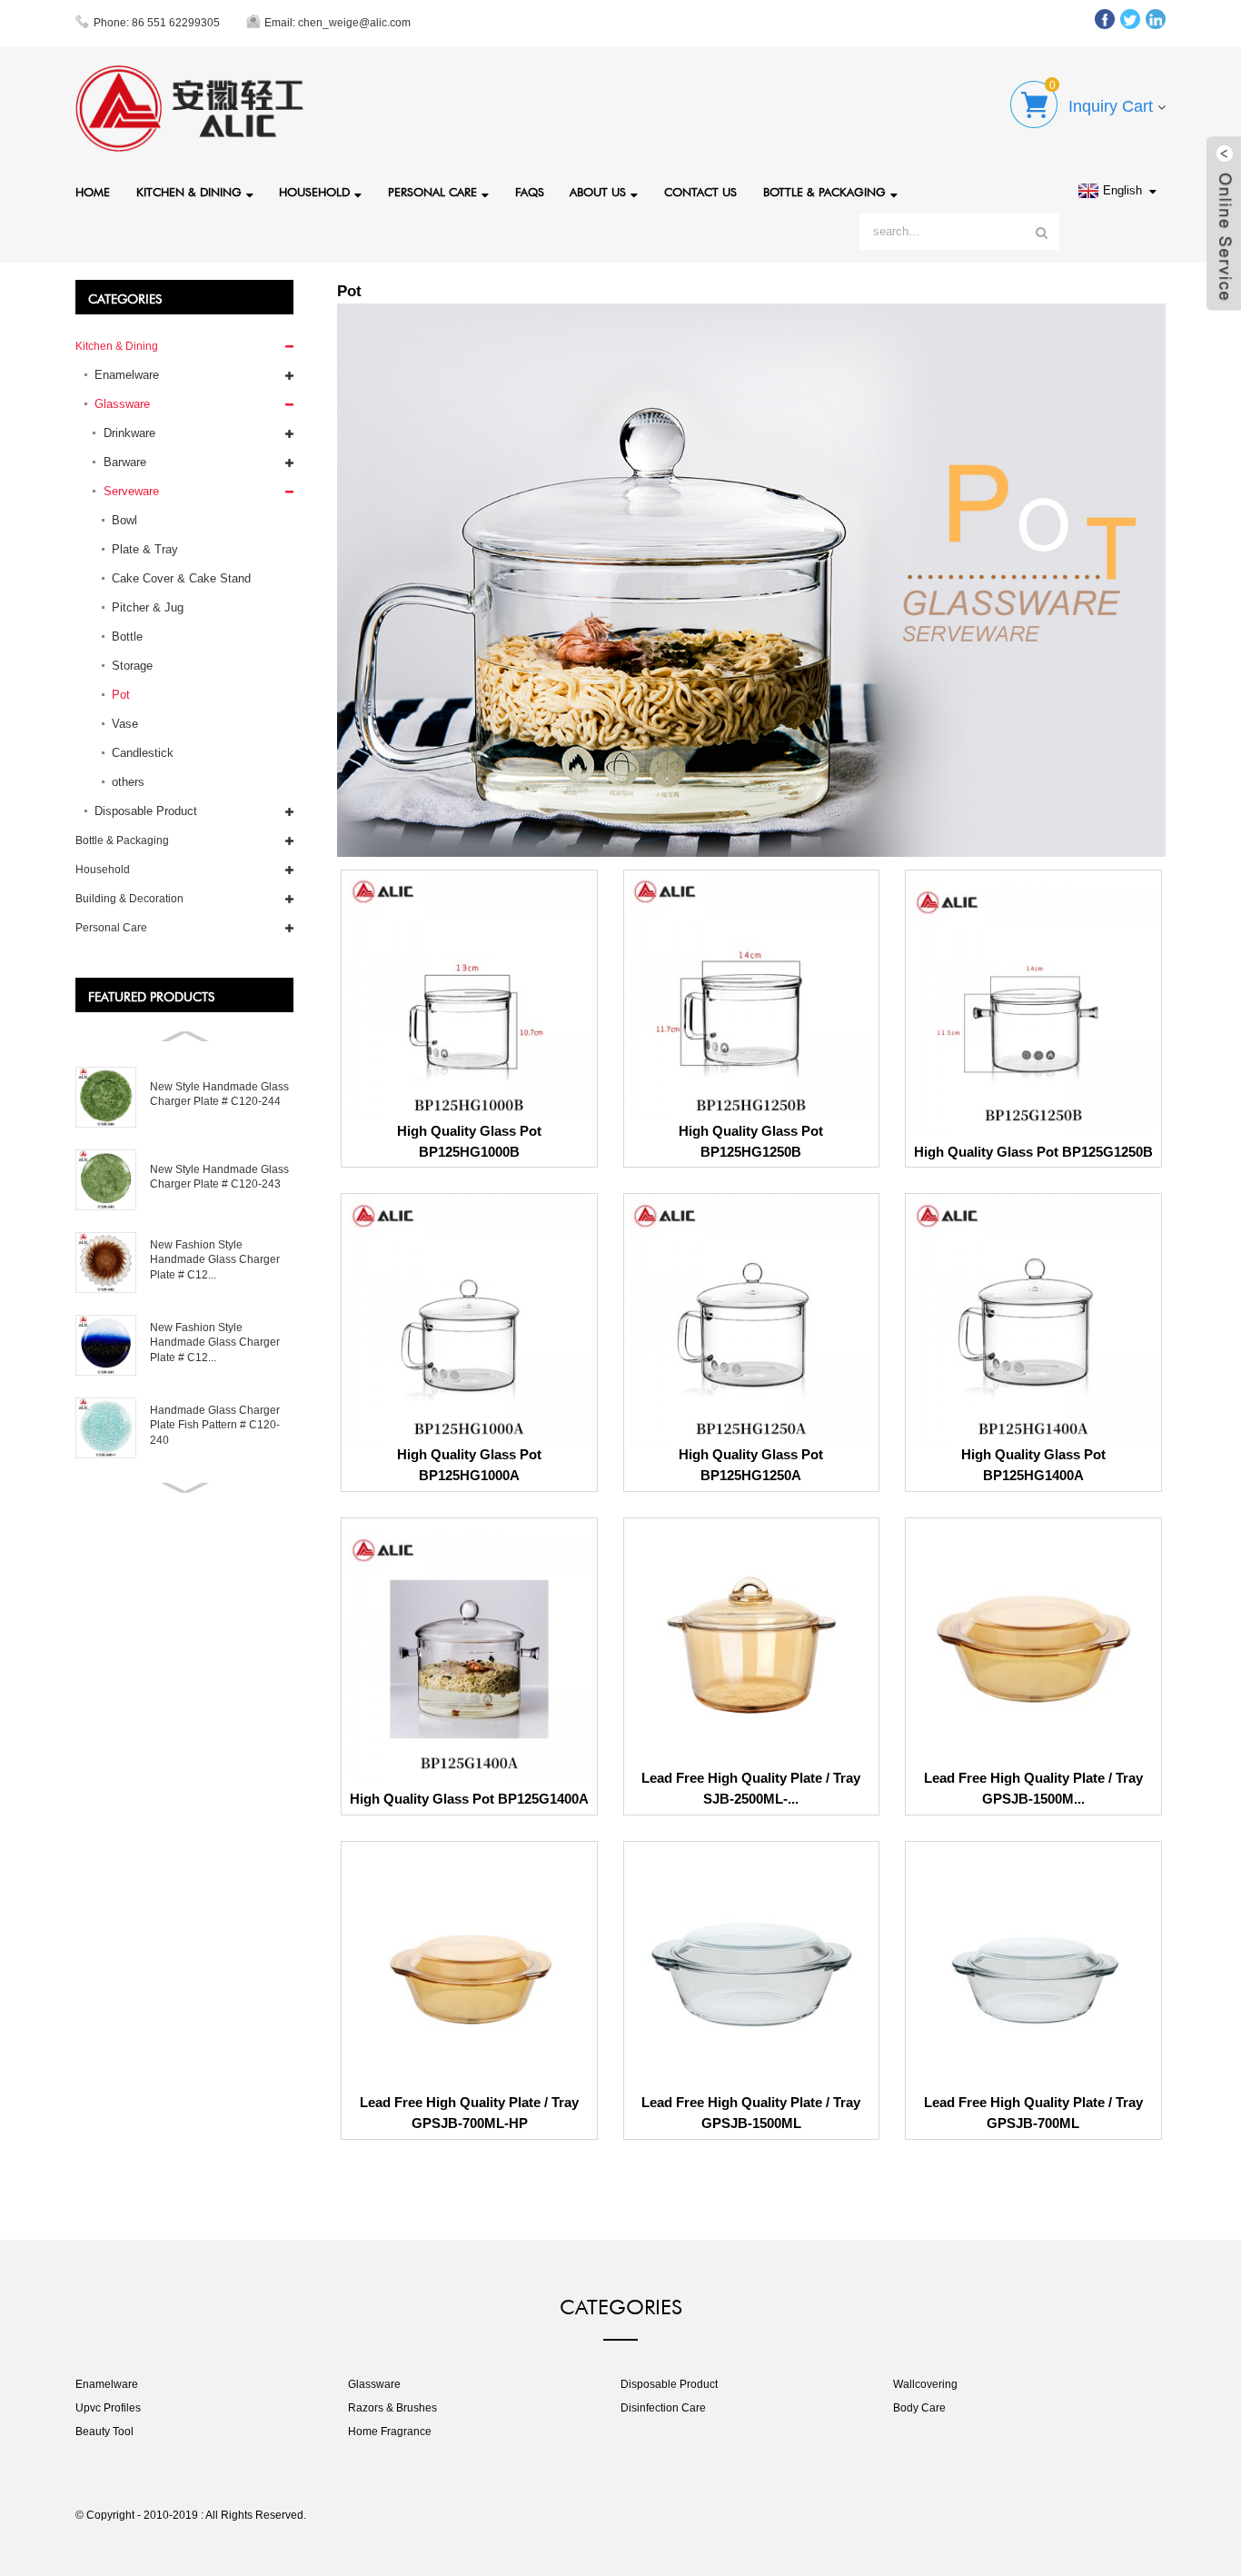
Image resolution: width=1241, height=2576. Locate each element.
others (128, 782)
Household (314, 190)
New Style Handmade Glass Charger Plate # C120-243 (219, 1177)
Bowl (124, 520)
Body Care (919, 2408)
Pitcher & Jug (148, 607)
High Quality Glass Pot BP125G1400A (469, 1799)
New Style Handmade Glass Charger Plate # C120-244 (219, 1094)
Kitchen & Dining (189, 190)
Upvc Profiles (108, 2408)
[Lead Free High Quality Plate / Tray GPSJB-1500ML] (751, 1969)
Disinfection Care (663, 2408)
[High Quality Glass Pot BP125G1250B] (1033, 1008)
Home (93, 190)
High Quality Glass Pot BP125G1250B (1033, 1152)
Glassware (122, 404)
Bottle (127, 637)
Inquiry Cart (1111, 106)
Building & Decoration (129, 899)
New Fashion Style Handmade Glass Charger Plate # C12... (215, 1260)
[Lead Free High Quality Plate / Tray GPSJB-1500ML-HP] (1033, 1645)
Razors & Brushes (392, 2408)
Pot (121, 695)
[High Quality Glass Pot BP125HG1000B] (469, 997)
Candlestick (143, 753)
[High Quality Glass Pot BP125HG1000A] (469, 1322)
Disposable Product (146, 811)
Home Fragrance (390, 2432)
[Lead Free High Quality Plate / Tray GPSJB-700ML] (1033, 1969)
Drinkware (129, 433)
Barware (125, 462)
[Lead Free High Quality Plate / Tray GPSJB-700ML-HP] (469, 1969)
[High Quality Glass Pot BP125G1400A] (469, 1656)
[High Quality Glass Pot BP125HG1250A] (751, 1322)
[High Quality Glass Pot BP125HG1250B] (751, 997)
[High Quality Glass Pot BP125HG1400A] (1033, 1322)
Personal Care (432, 190)
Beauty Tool (104, 2432)
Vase (125, 724)
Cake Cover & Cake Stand (181, 578)
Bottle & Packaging (824, 190)
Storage (132, 666)
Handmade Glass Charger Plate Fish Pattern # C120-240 (215, 1425)
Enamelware (127, 375)
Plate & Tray (145, 549)
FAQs (530, 190)
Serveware (131, 491)
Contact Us (700, 190)
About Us (598, 190)
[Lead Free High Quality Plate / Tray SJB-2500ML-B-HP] (751, 1645)
